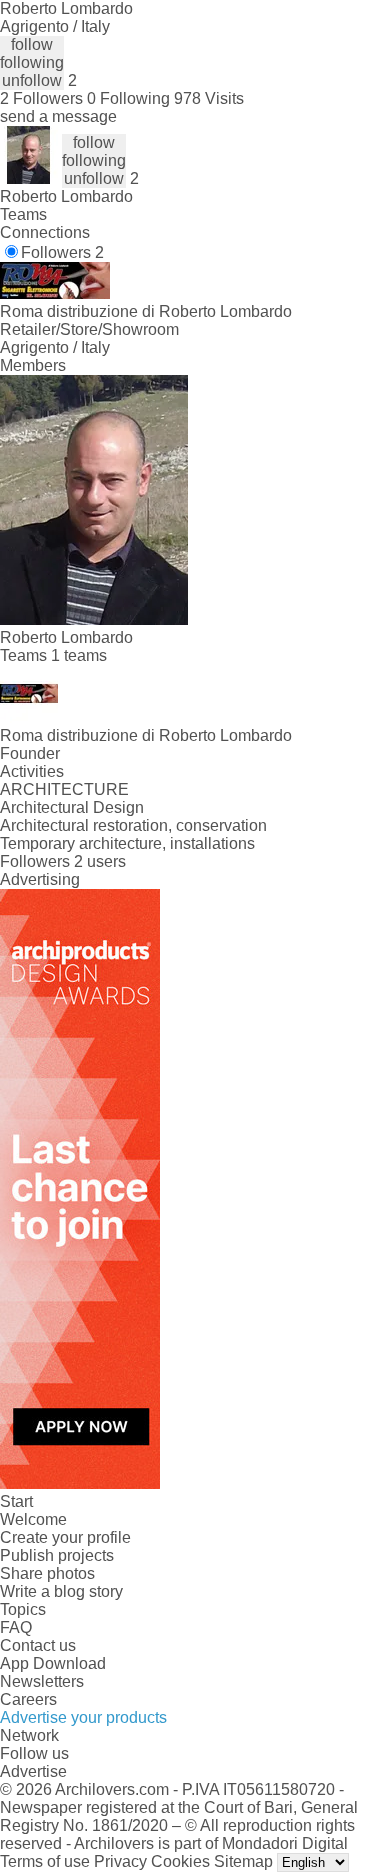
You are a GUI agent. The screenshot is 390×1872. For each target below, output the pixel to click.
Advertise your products (83, 1717)
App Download (53, 1663)
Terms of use (45, 1861)
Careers (28, 1699)
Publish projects (57, 1555)
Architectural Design (72, 807)
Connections (45, 232)
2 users (100, 861)
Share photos (47, 1573)
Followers (62, 252)
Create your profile (65, 1537)
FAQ (16, 1627)
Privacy (120, 1861)
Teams (23, 214)
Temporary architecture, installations (127, 843)
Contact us (38, 1645)
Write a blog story (61, 1591)
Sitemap (243, 1861)
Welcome (33, 1519)
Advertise (33, 1771)
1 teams (79, 655)
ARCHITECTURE (64, 789)
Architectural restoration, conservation (133, 825)
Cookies (180, 1861)
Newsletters (42, 1681)
